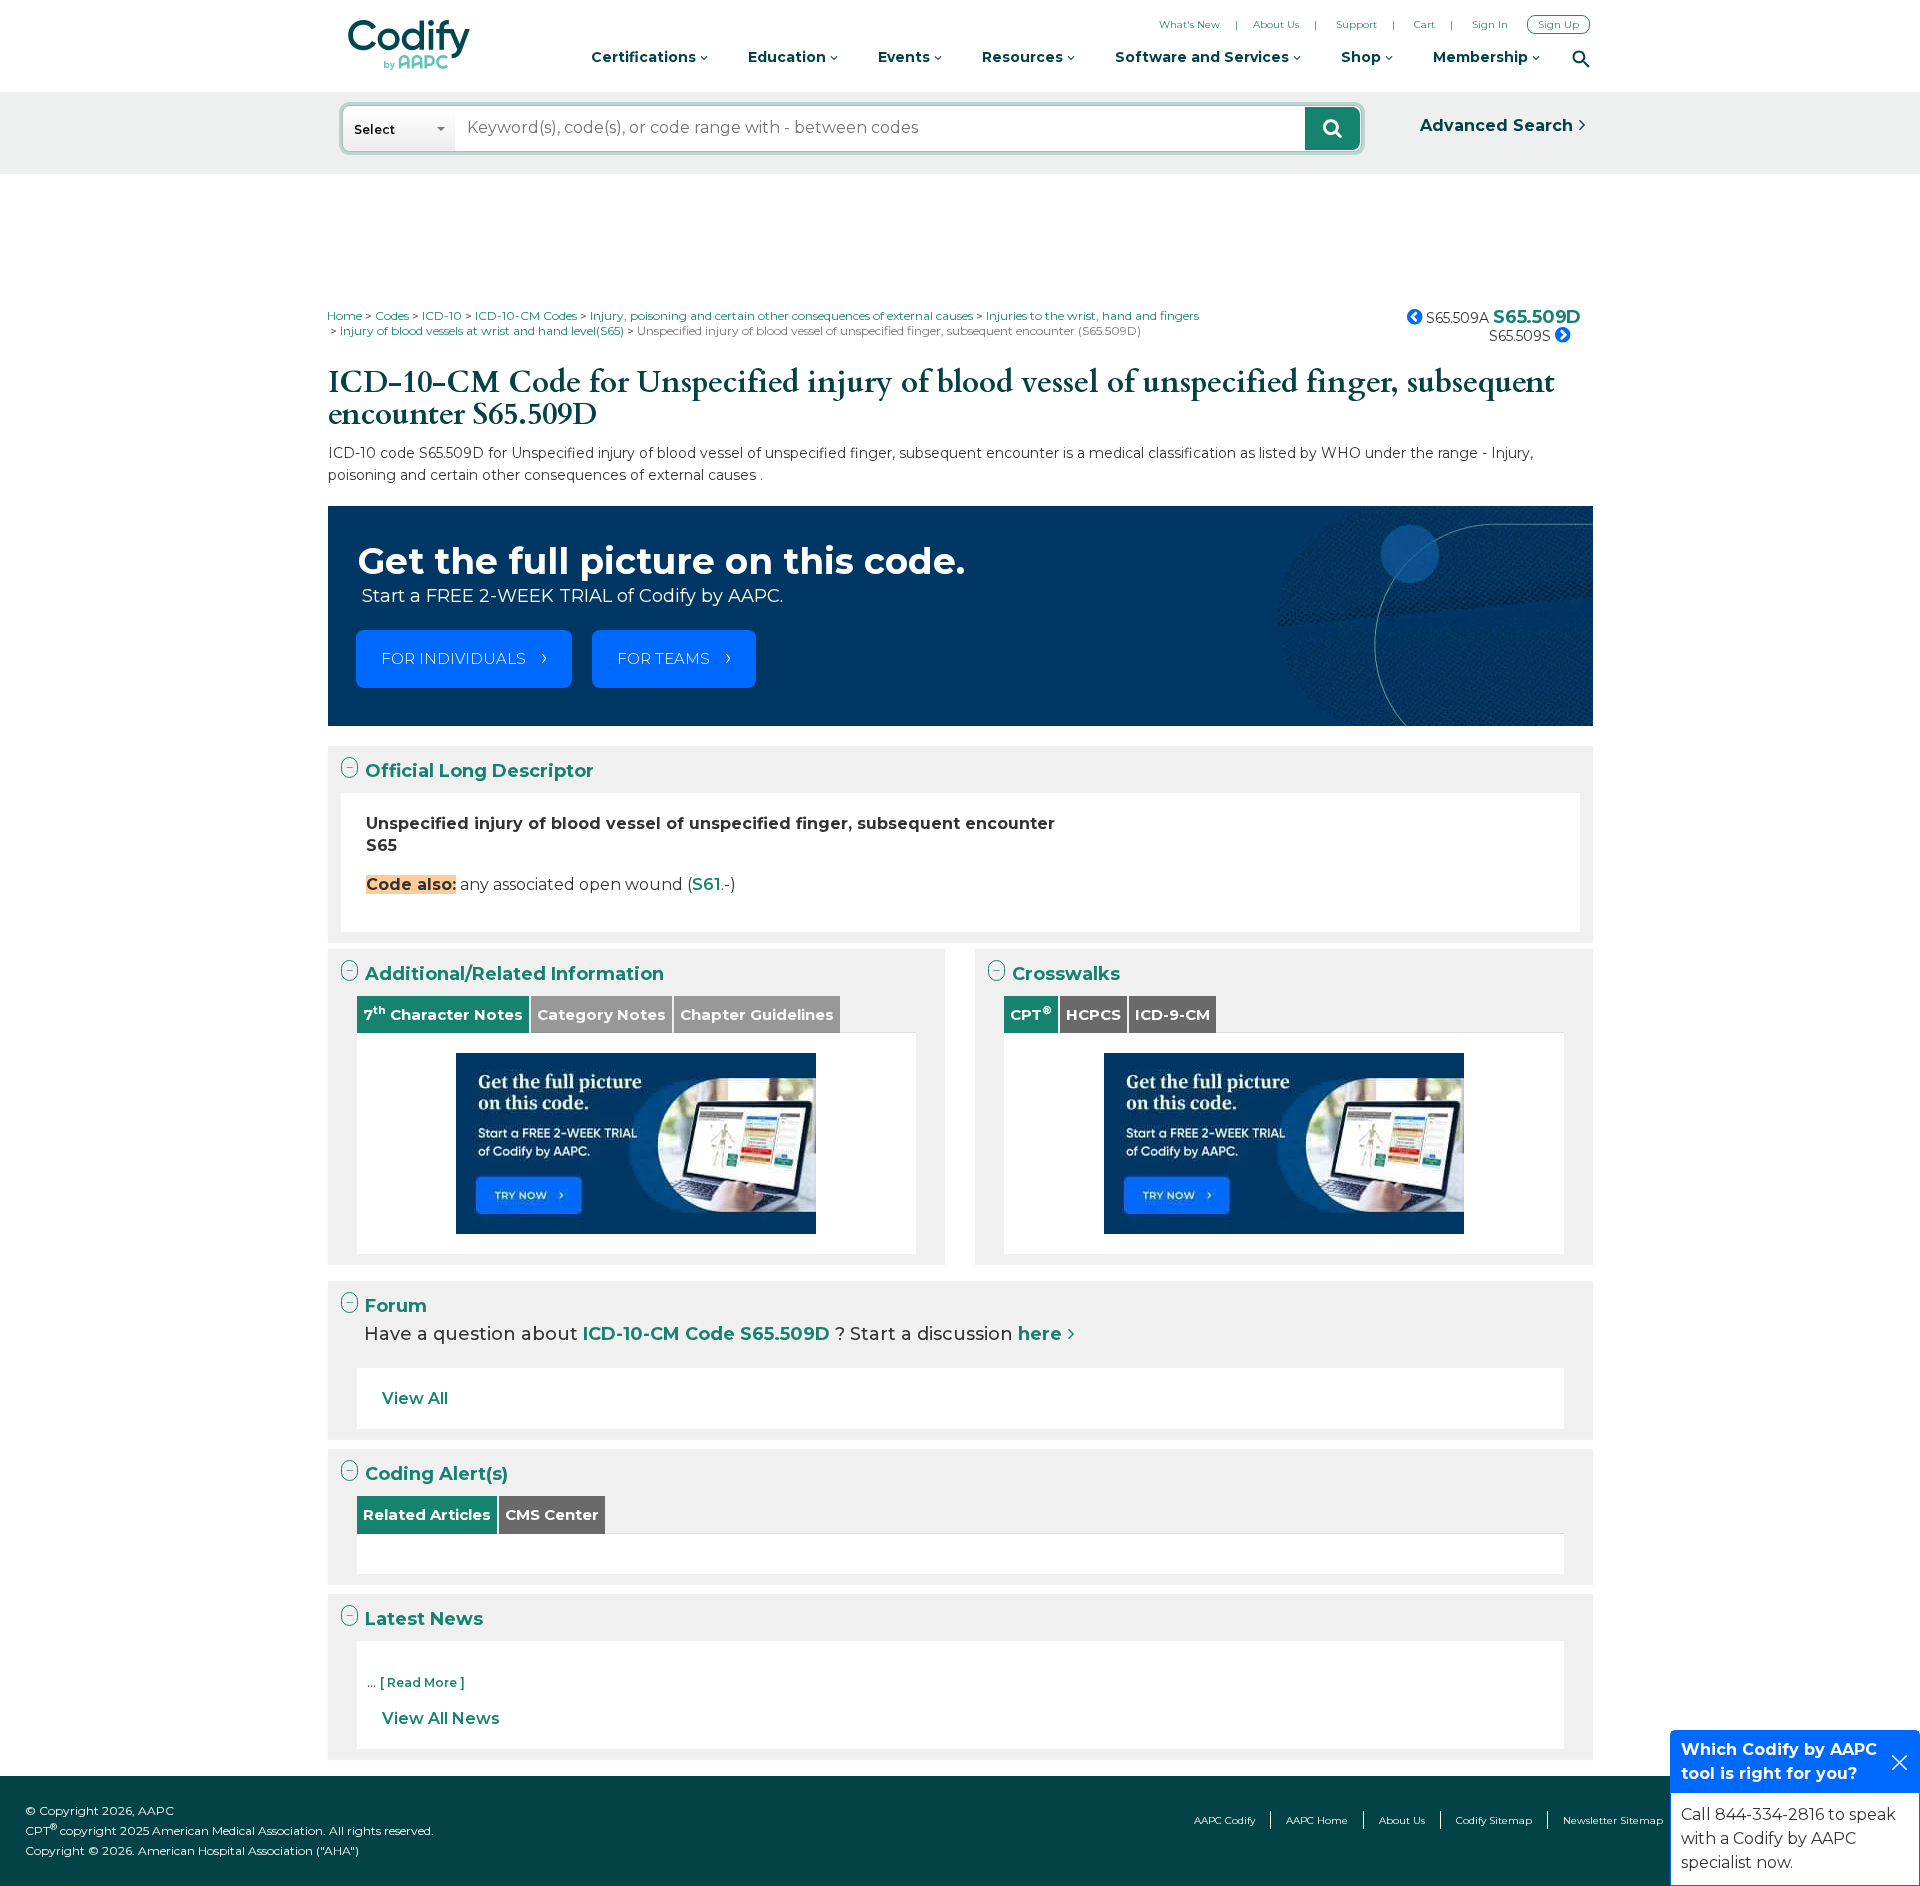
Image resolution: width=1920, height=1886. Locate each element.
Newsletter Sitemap (1613, 1820)
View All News (441, 1718)
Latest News (424, 1619)
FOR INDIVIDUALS (453, 658)
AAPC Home (1317, 1820)
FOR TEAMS (663, 658)
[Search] (1581, 58)
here (1040, 1334)
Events (906, 57)
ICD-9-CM (1172, 1014)
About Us (1276, 24)
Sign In (1490, 24)
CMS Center (552, 1514)
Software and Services (1204, 57)
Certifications (645, 57)
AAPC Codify (1224, 1820)
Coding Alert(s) (436, 1474)
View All (415, 1398)
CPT (1031, 1013)
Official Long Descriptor (479, 771)
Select (374, 129)
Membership (1482, 57)
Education (789, 57)
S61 (706, 884)
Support (1356, 24)
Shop (1363, 57)
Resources (1024, 57)
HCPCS (1093, 1014)
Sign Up (1558, 24)
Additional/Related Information (514, 974)
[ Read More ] (422, 1682)
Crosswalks (1066, 974)
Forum (396, 1306)
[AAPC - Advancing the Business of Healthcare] (409, 45)
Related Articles (427, 1514)
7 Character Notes (443, 1013)
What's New (1189, 24)
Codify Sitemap (1494, 1820)
